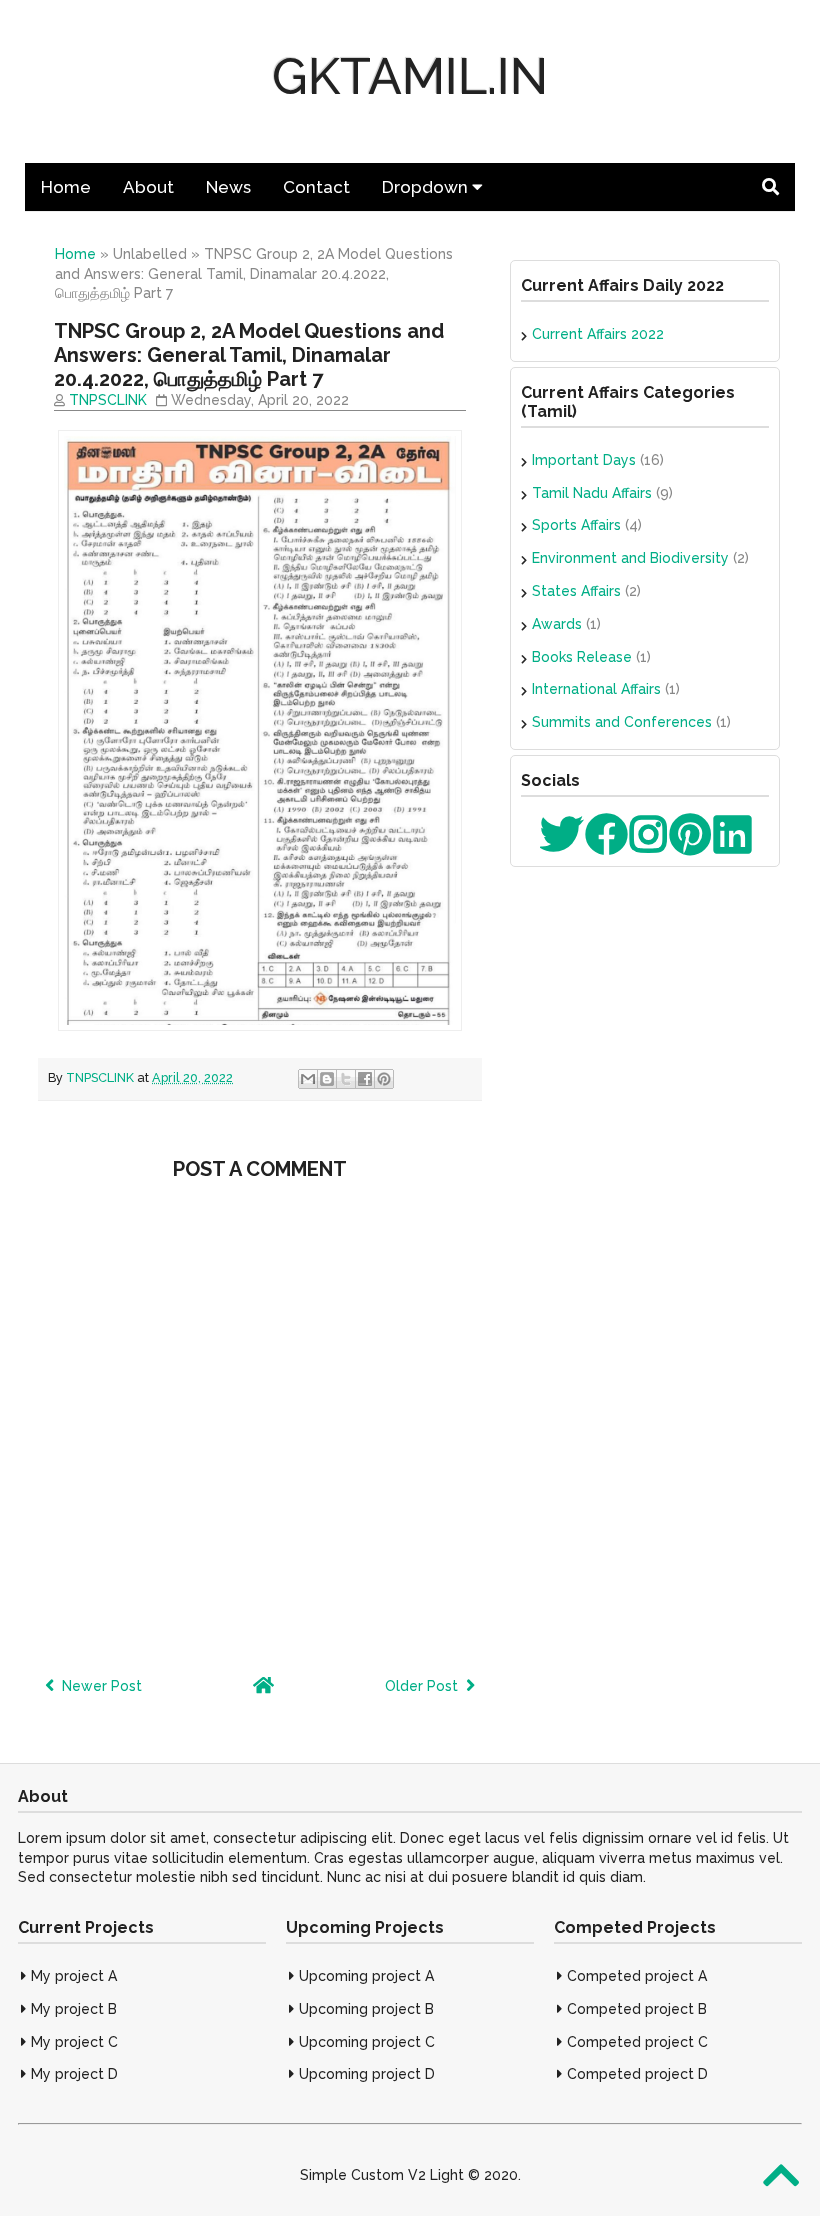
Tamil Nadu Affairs (592, 493)
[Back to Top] (781, 2175)
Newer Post (98, 1686)
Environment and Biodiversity (630, 558)
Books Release (582, 657)
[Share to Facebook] (365, 1079)
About (148, 187)
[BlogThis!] (327, 1079)
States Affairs (576, 591)
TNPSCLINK (108, 400)
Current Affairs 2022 (598, 334)
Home (66, 187)
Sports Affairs (576, 525)
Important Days (584, 460)
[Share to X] (346, 1079)
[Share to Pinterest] (384, 1079)
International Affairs (596, 689)
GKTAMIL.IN (410, 76)
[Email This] (308, 1079)
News (228, 187)
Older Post (425, 1686)
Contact (316, 187)
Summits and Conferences (622, 722)
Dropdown (427, 187)
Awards (557, 624)
